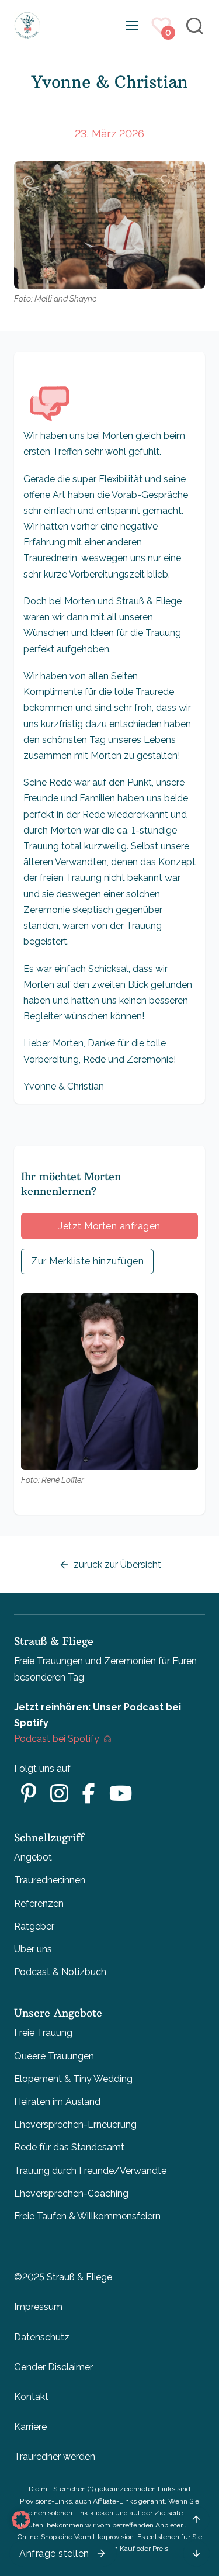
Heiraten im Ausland (57, 2102)
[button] (21, 2520)
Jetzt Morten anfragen (109, 1226)
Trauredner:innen (50, 1880)
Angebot (33, 1857)
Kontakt (31, 2397)
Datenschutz (42, 2337)
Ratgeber (34, 1926)
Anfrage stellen (54, 2553)
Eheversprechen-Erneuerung (75, 2124)
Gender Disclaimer (53, 2367)
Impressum (38, 2307)
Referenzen (39, 1904)
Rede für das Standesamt (69, 2147)
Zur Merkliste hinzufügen (87, 1261)
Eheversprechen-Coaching (71, 2193)
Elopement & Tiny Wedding (73, 2079)
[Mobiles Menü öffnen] (132, 26)
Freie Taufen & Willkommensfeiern (87, 2216)
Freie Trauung (43, 2033)
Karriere (30, 2427)
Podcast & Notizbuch (60, 1972)
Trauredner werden (55, 2456)
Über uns (33, 1949)
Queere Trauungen (54, 2056)
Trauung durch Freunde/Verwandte (90, 2171)
